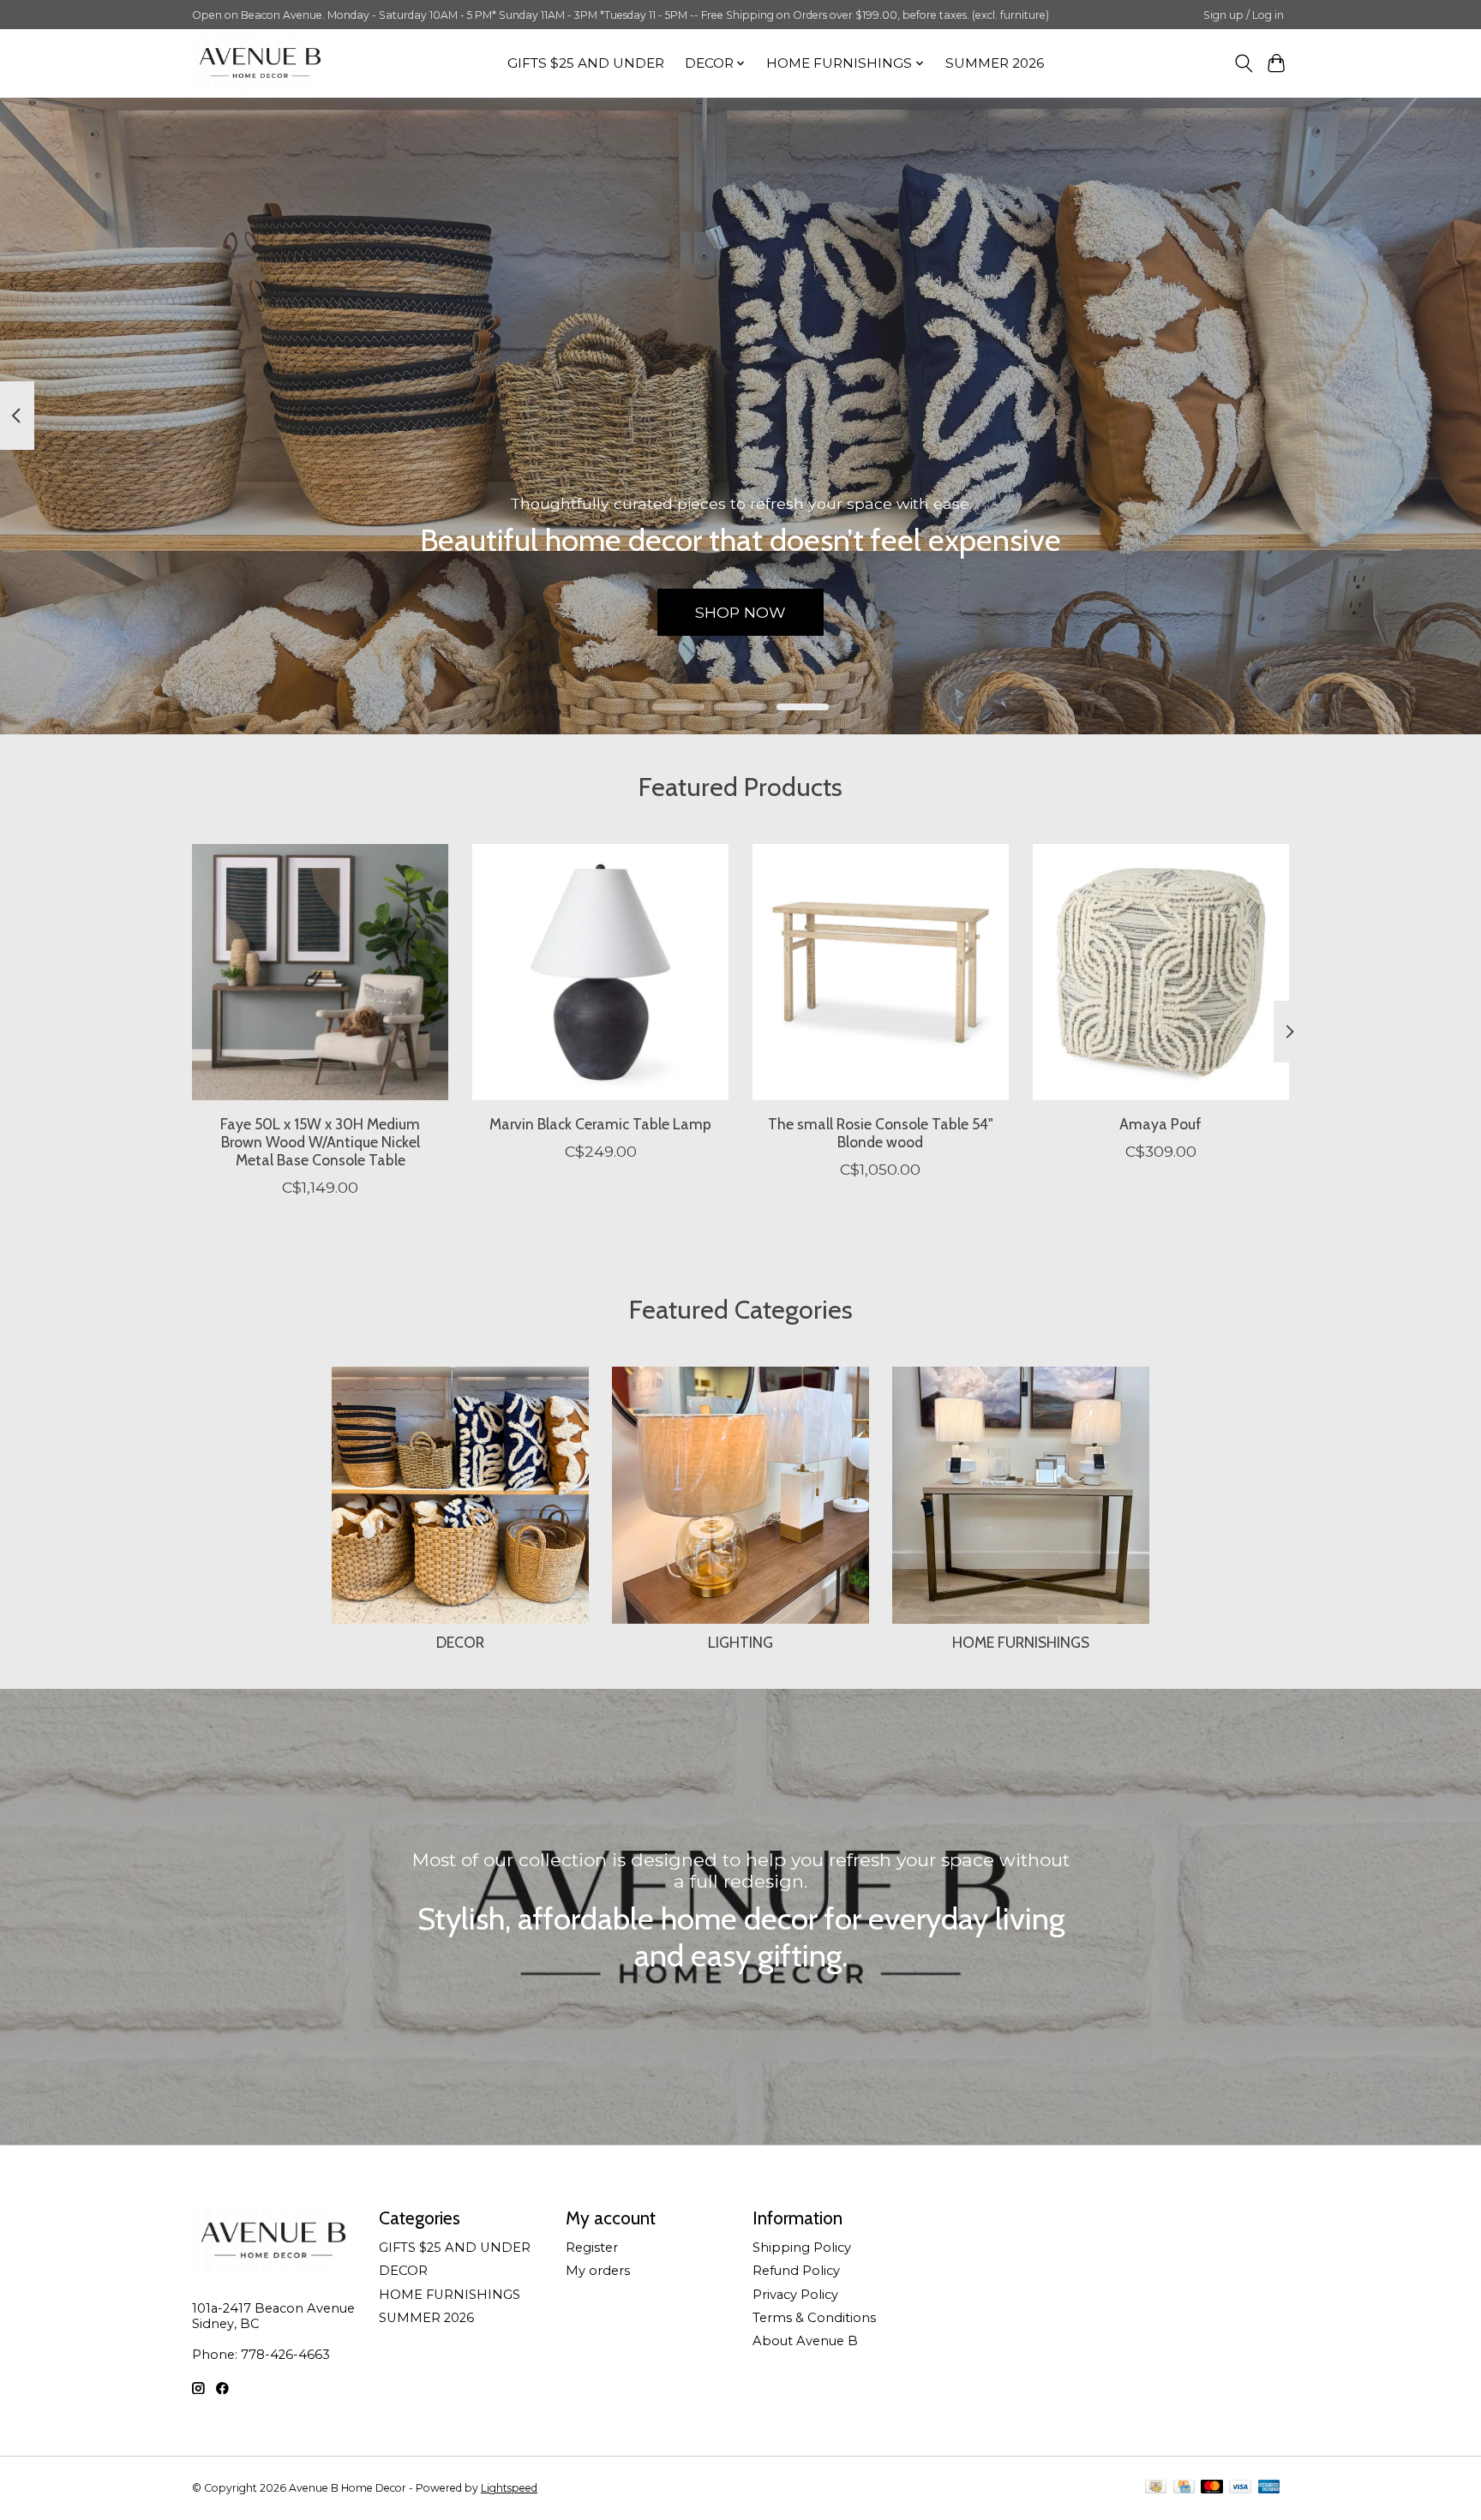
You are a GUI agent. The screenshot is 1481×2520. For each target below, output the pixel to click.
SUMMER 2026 (995, 63)
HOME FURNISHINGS (1021, 1642)
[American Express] (1269, 2488)
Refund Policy (796, 2271)
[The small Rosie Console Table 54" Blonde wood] (881, 972)
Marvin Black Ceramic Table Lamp (600, 1123)
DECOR (460, 1642)
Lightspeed (509, 2488)
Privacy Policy (795, 2295)
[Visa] (1240, 2488)
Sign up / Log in (1244, 15)
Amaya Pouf (1160, 1123)
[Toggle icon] (1243, 63)
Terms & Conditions (814, 2318)
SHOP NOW (740, 611)
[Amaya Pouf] (1161, 972)
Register (592, 2248)
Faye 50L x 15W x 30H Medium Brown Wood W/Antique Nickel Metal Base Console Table (320, 1141)
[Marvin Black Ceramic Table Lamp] (600, 972)
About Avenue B (805, 2341)
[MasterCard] (1212, 2488)
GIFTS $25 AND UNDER (586, 63)
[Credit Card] (1184, 2488)
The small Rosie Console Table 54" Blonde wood (881, 1132)
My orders (598, 2271)
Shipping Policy (802, 2248)
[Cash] (1156, 2488)
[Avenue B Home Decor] (260, 63)
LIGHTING (740, 1642)
